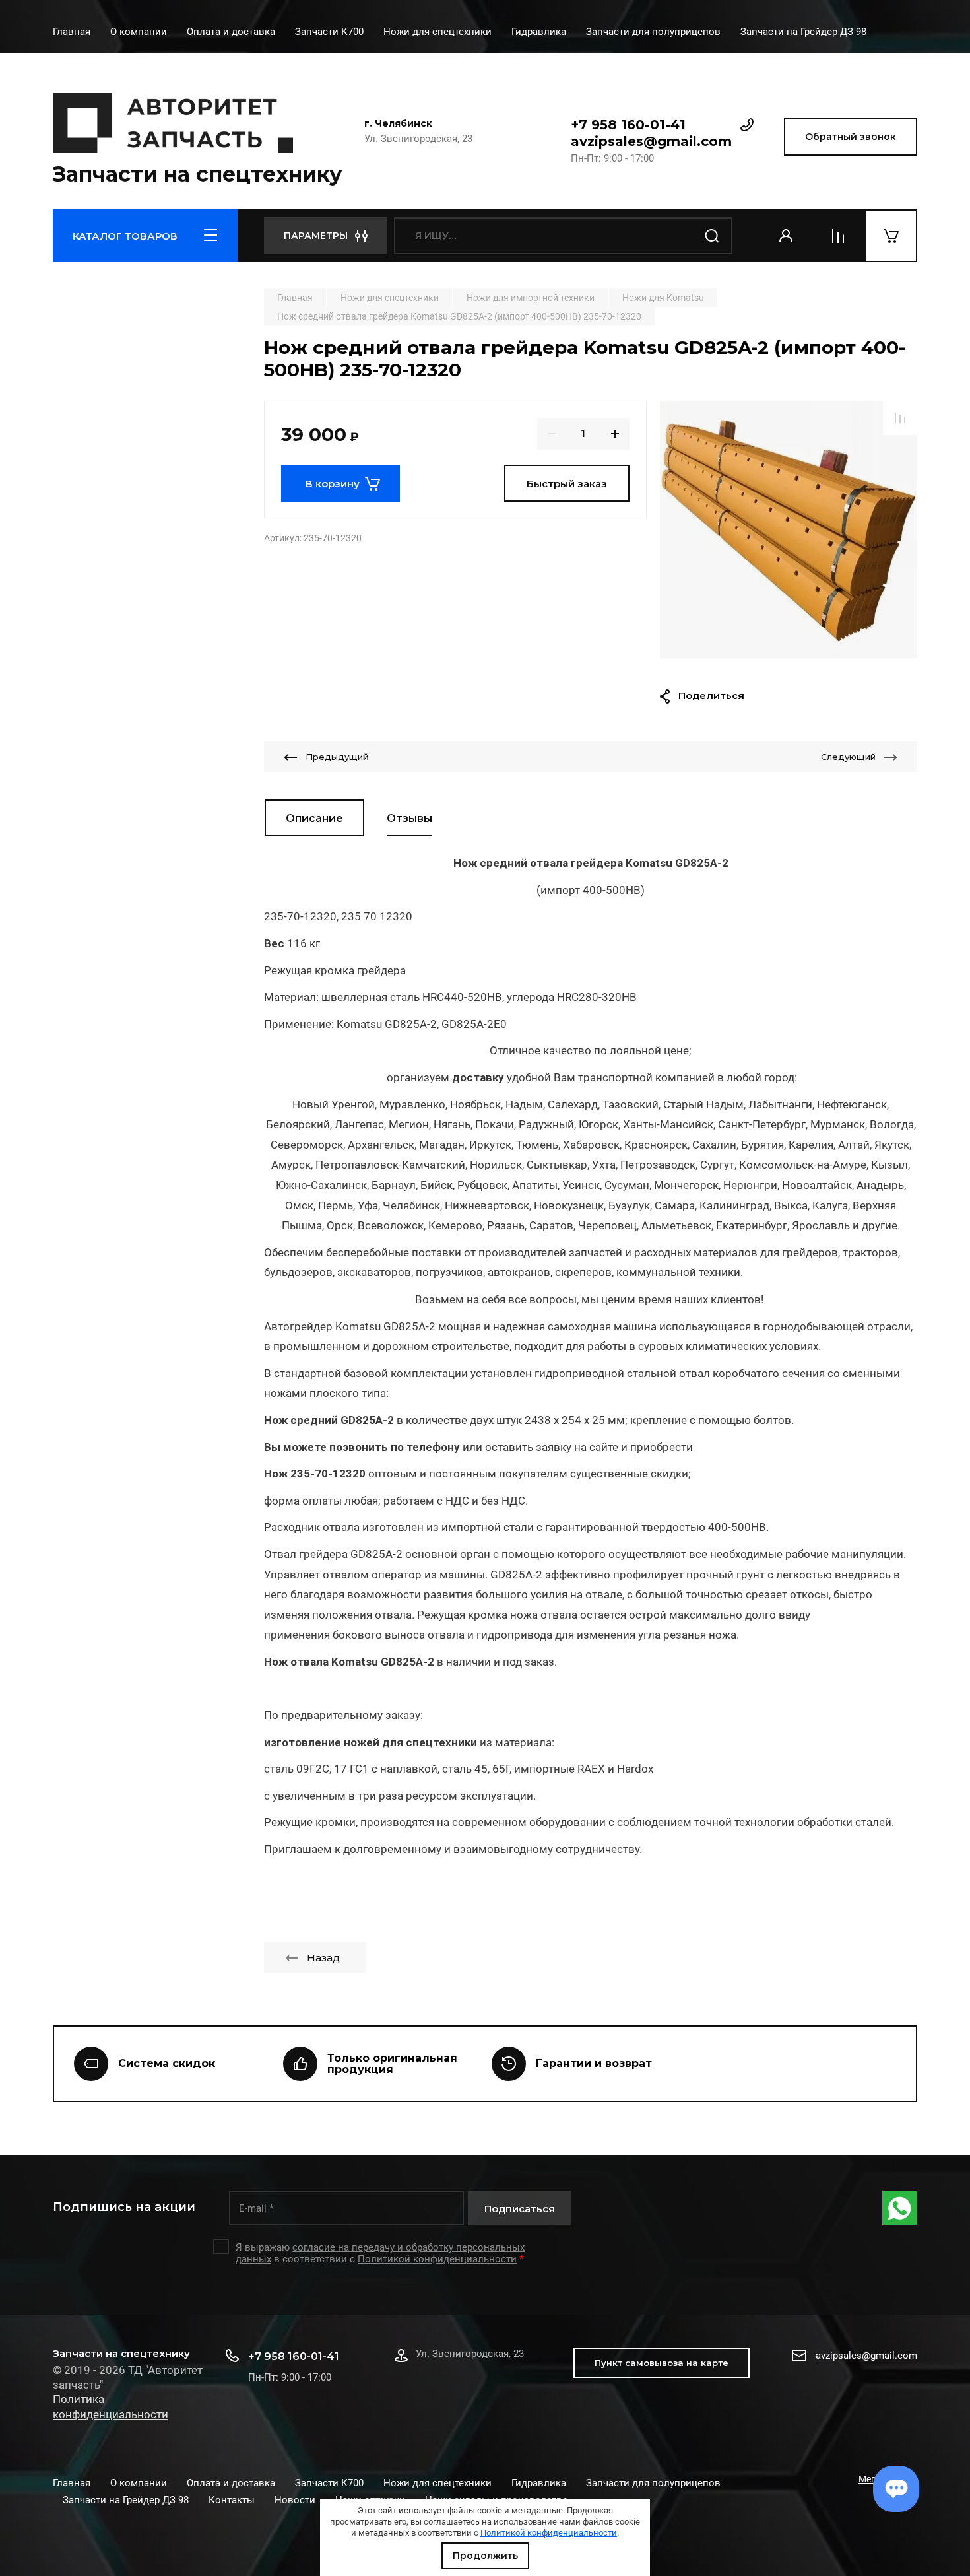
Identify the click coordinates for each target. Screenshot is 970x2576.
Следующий (848, 757)
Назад (323, 1958)
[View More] (886, 33)
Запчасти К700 (329, 32)
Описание (314, 818)
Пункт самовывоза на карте (662, 2363)
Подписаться (520, 2209)
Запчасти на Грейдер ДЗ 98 (803, 32)
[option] (789, 529)
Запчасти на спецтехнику (198, 174)
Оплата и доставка (231, 32)
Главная (72, 32)
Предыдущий (337, 757)
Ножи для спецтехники (437, 32)
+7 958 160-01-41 (628, 125)
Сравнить (900, 418)
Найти (713, 236)
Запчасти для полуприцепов (653, 32)
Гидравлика (539, 32)
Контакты (232, 2500)
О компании (139, 32)
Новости (295, 2500)
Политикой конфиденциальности (549, 2533)
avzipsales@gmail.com (651, 141)
